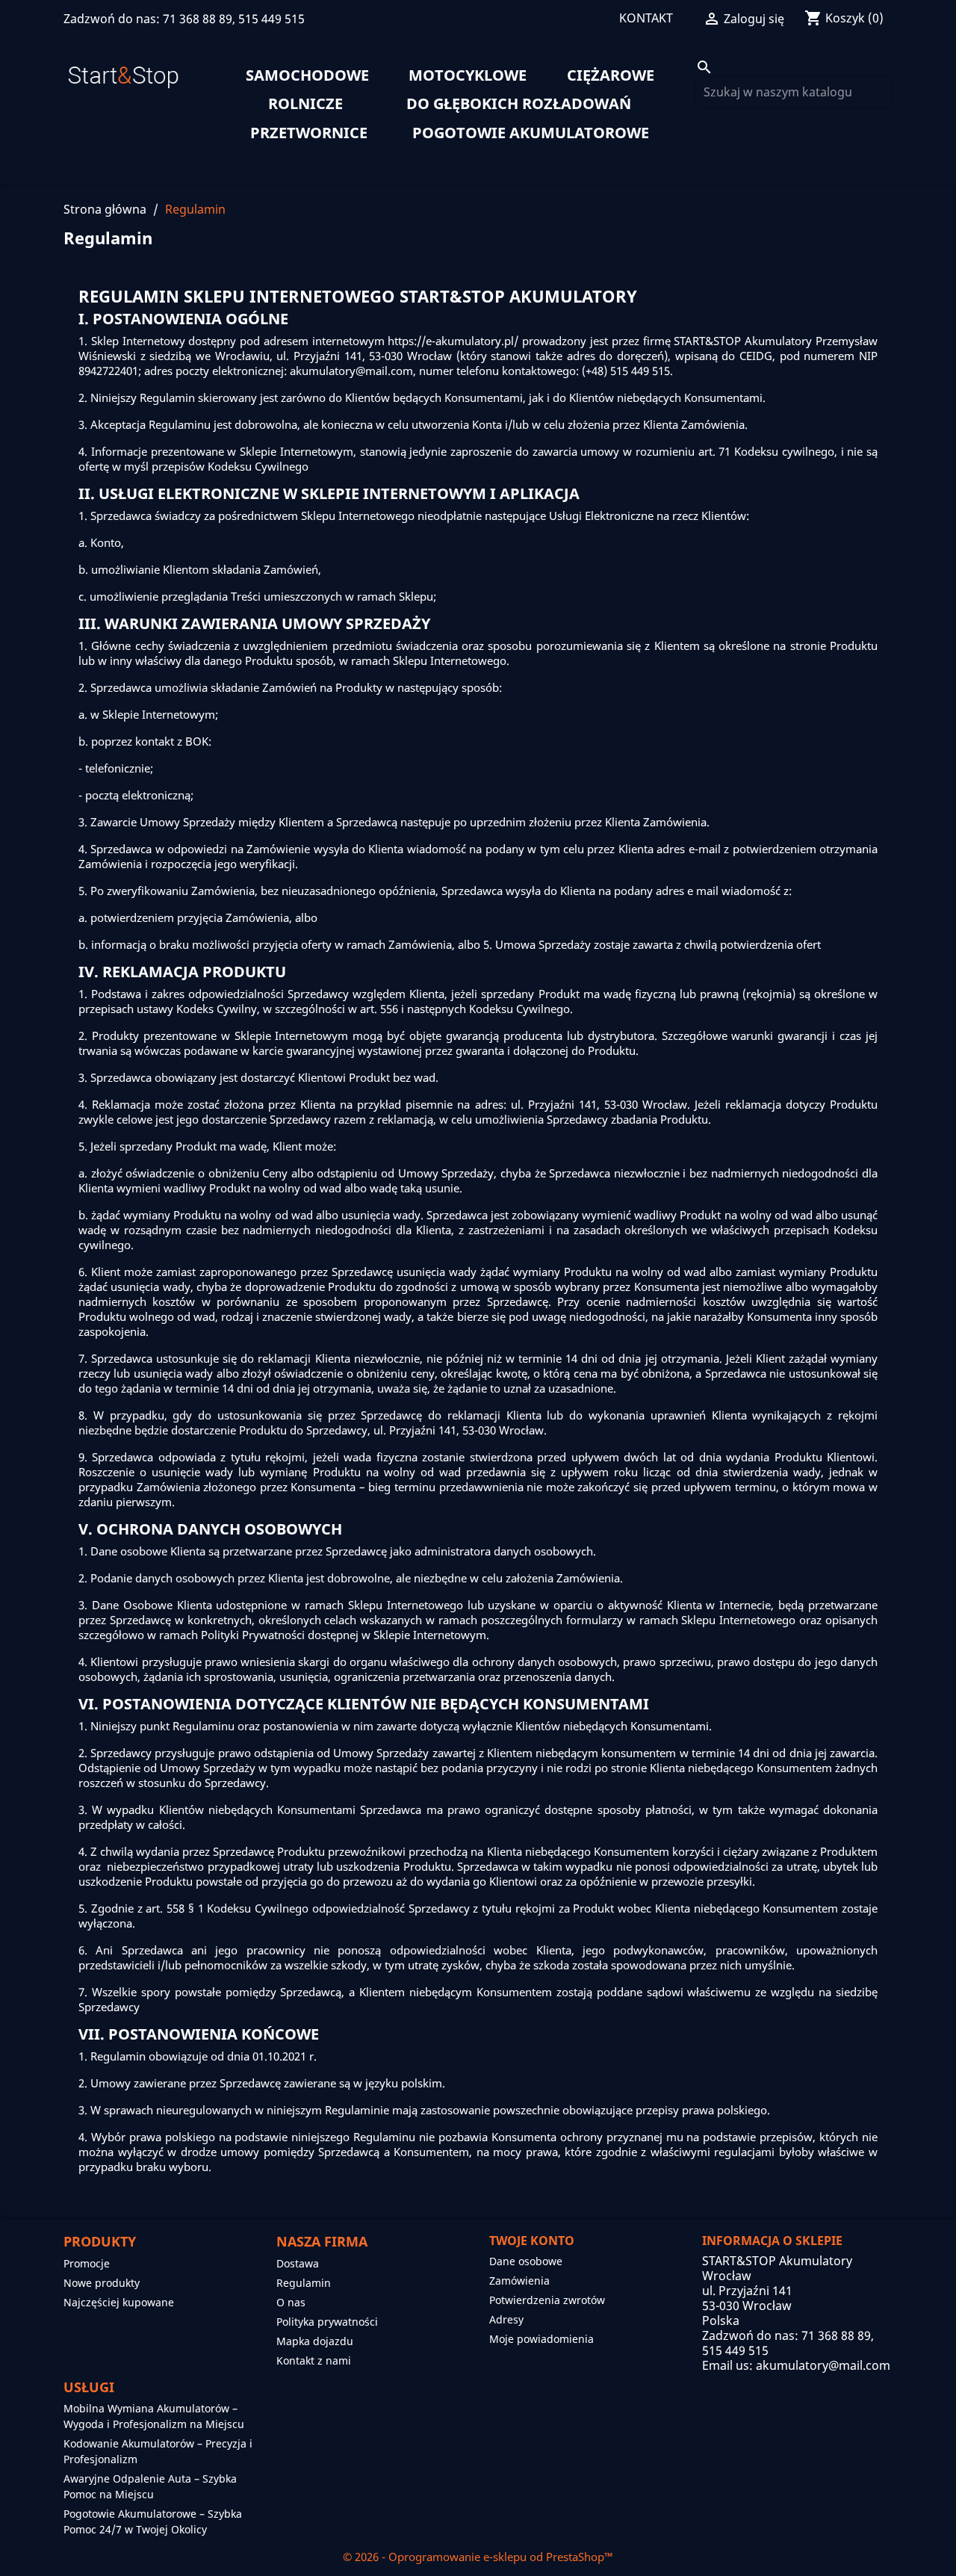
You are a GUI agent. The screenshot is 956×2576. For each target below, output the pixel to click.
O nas (291, 2302)
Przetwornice (309, 133)
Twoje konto (532, 2241)
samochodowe (307, 75)
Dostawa (298, 2263)
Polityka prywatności (327, 2322)
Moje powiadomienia (541, 2339)
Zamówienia (519, 2281)
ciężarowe (611, 75)
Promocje (87, 2263)
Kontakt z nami (314, 2360)
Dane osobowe (526, 2261)
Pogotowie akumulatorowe (531, 133)
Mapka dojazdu (315, 2341)
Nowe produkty (102, 2283)
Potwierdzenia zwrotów (547, 2300)
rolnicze (305, 104)
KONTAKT (646, 18)
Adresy (506, 2319)
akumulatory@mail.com (823, 2365)
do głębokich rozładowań (519, 104)
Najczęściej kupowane (119, 2302)
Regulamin (304, 2283)
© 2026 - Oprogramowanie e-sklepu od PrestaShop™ (478, 2557)
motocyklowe (468, 75)
